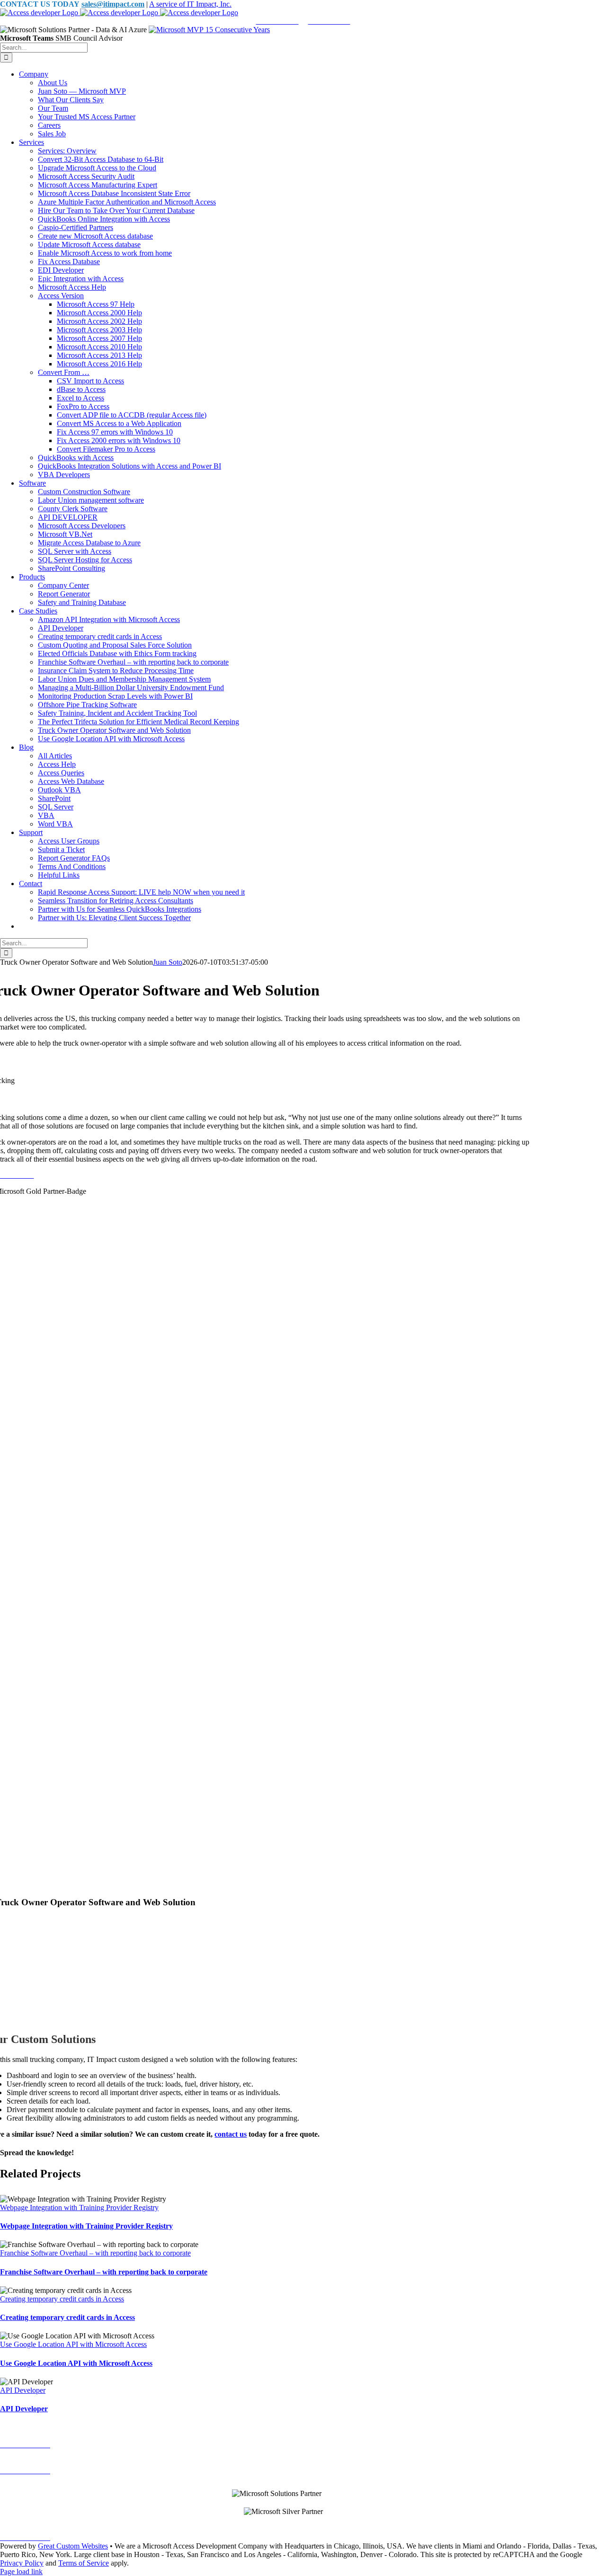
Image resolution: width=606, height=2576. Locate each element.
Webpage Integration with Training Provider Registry (79, 2207)
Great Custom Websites (73, 2546)
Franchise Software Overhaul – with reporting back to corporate (95, 2253)
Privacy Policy (22, 2563)
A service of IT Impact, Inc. (190, 4)
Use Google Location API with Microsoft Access (73, 2344)
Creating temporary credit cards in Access (62, 2299)
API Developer (23, 2390)
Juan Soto (168, 962)
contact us (231, 2134)
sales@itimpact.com (113, 4)
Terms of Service (84, 2563)
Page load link (21, 2572)
